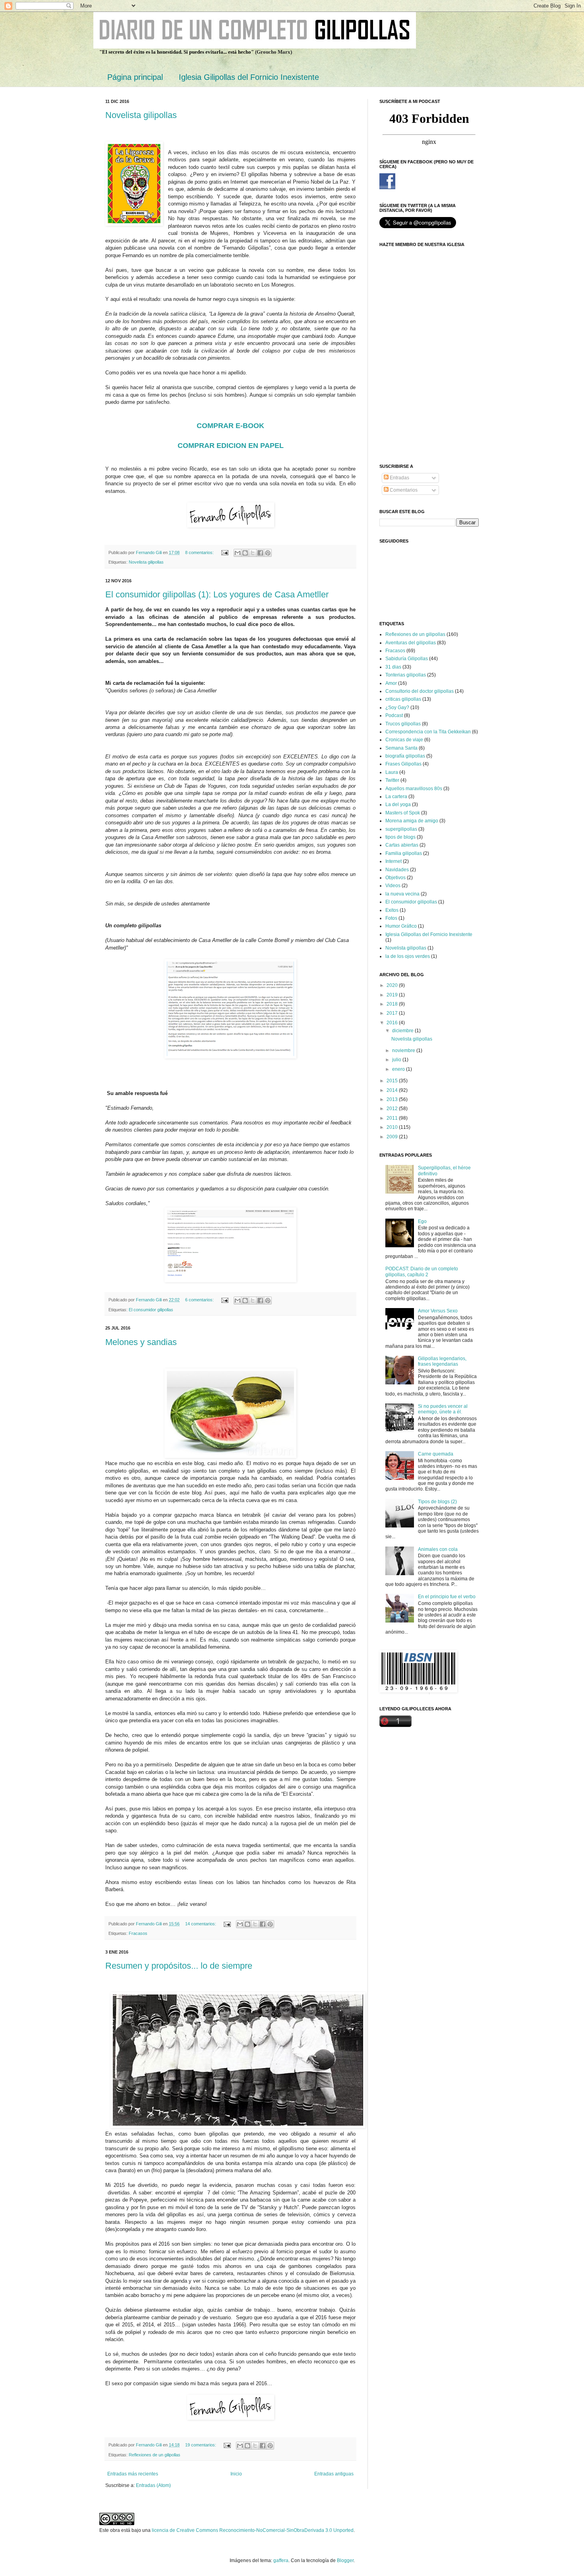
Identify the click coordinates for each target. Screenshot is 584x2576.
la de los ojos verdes (408, 956)
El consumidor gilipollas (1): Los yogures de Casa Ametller (217, 594)
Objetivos (395, 878)
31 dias (393, 667)
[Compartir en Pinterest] (268, 553)
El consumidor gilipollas (151, 1310)
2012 (393, 1109)
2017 (393, 1013)
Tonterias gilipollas (406, 675)
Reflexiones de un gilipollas (155, 2455)
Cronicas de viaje (404, 740)
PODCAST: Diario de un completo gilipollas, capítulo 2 (422, 1272)
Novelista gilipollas (141, 115)
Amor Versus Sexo (438, 1311)
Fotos (391, 918)
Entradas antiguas (334, 2474)
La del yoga (398, 804)
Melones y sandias (141, 1342)
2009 (393, 1137)
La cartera (396, 797)
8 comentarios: (200, 552)
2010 (393, 1127)
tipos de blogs (400, 837)
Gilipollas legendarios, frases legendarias (442, 1361)
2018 (393, 1004)
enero (399, 1069)
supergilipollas (401, 829)
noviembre (404, 1051)
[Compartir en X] (253, 553)
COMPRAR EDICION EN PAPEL (231, 446)
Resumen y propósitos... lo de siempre (179, 1966)
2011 (393, 1118)
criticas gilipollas (403, 699)
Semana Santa (401, 748)
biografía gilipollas (405, 756)
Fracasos (138, 1933)
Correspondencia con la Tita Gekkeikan (428, 732)
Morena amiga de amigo (412, 821)
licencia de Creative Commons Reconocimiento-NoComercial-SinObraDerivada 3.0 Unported (253, 2530)
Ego (422, 1221)
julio (397, 1060)
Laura (392, 772)
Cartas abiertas (402, 845)
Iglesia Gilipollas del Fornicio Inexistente (249, 77)
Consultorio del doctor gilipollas (420, 691)
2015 (393, 1081)
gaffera (281, 2560)
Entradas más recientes (133, 2474)
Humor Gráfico (401, 926)
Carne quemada (436, 1454)
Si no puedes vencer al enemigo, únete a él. (443, 1409)
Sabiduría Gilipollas (407, 659)
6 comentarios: (200, 1300)
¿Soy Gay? (397, 707)
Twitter (392, 780)
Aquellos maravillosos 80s (414, 789)
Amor (391, 683)
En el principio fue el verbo (447, 1597)
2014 (393, 1090)
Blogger (345, 2560)
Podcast (394, 715)
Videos (393, 886)
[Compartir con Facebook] (260, 553)
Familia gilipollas (404, 853)
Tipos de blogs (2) (437, 1502)
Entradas (399, 478)
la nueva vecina (402, 894)
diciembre (403, 1031)
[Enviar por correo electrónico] (238, 553)
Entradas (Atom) (153, 2485)
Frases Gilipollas (403, 764)
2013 (393, 1099)
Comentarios (403, 490)
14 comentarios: (201, 1924)
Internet (394, 861)
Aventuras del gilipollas (411, 643)
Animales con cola (438, 1549)
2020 (393, 985)
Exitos (392, 910)
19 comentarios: (201, 2445)
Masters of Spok (403, 813)
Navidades (397, 870)
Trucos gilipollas (403, 724)
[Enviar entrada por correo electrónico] (224, 552)
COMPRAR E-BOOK (230, 426)
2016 (393, 1023)
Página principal (135, 77)
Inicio (236, 2474)
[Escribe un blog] (245, 553)
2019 (393, 995)
